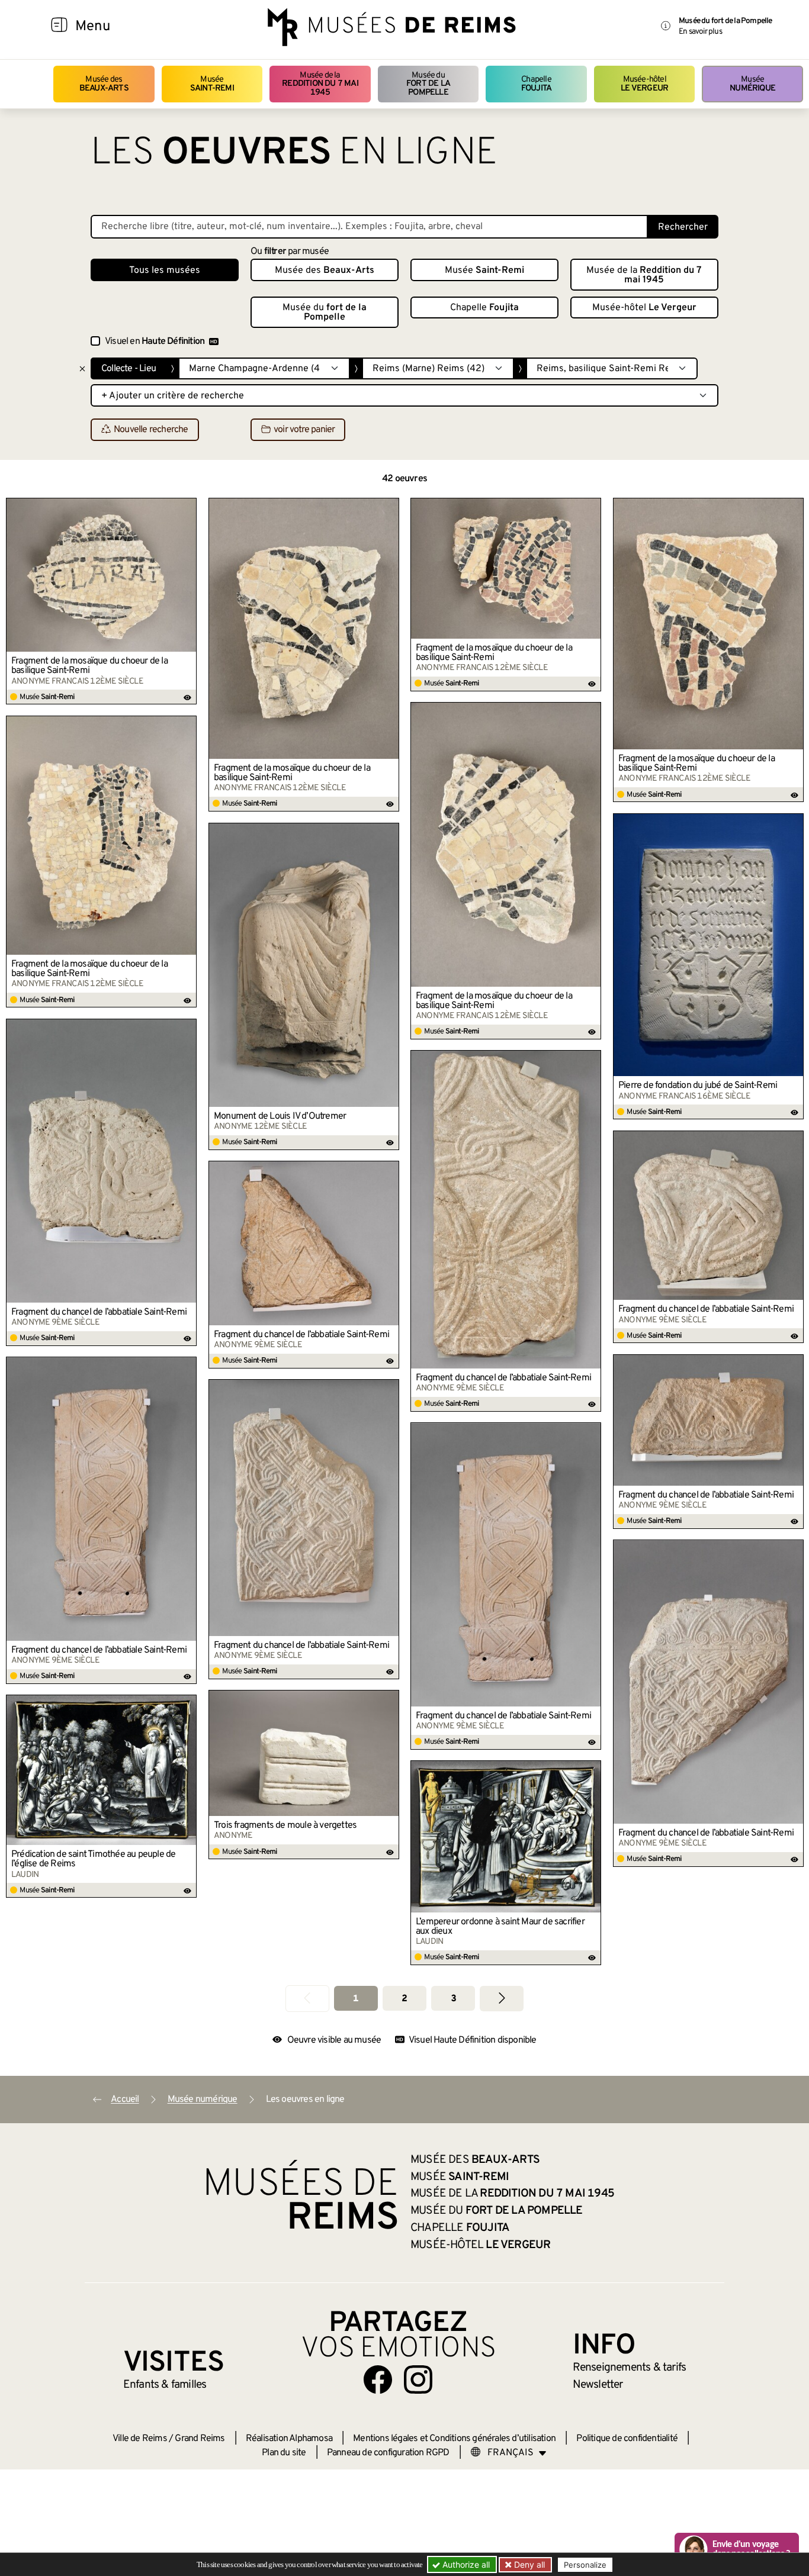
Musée (212, 84)
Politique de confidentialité (627, 2439)
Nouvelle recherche (151, 430)
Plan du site (284, 2453)
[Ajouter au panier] (188, 507)
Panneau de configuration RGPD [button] (388, 2453)
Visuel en (155, 342)
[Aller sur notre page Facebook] (378, 2379)
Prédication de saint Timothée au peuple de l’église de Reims (93, 1859)
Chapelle (536, 84)
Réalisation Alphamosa (289, 2439)
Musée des (104, 84)
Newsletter (598, 2385)
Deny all (528, 2564)
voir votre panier (304, 430)
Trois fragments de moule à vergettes (285, 1825)
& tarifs (630, 2368)
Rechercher (683, 227)
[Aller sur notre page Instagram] (418, 2379)
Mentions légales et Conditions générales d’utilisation (454, 2439)
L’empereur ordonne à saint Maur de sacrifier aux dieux (500, 1927)
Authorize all (465, 2564)
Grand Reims (200, 2439)
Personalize (585, 2565)
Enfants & (165, 2385)
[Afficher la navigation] (59, 27)
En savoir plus (700, 32)
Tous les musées (165, 271)
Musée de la (320, 84)
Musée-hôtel (644, 84)
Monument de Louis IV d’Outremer (280, 1116)
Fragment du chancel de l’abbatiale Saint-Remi (99, 1312)
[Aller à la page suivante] (502, 1999)
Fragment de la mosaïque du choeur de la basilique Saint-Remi (89, 666)
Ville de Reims (140, 2439)
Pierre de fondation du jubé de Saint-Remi (698, 1086)
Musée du (428, 84)
